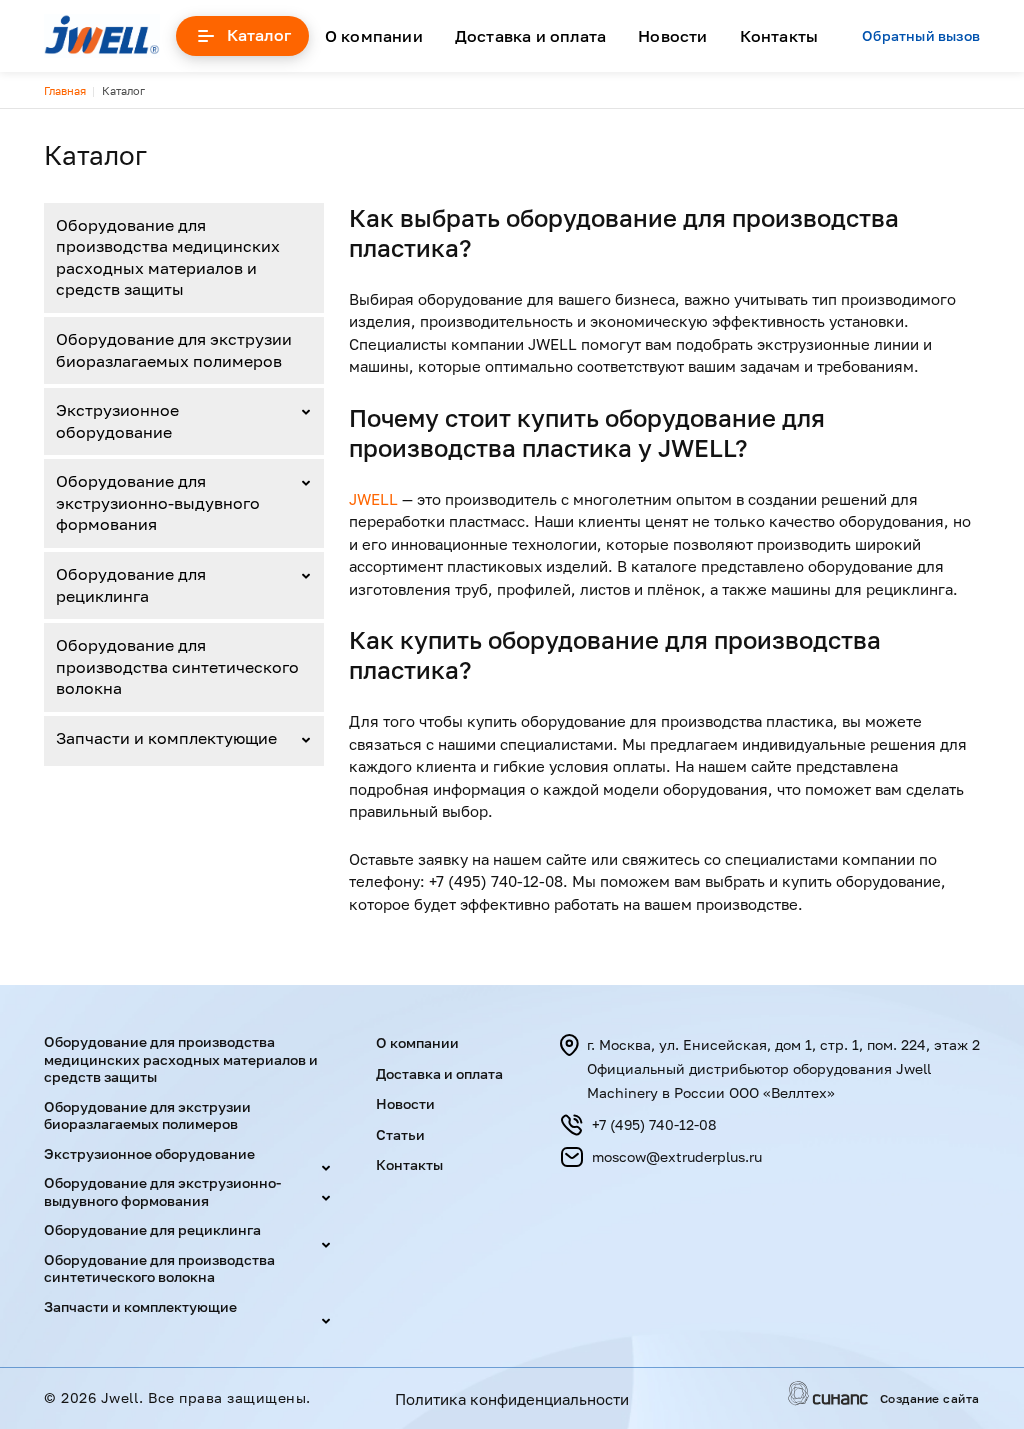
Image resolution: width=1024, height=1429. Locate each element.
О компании (374, 36)
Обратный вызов (921, 36)
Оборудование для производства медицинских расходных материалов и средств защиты (168, 257)
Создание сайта (930, 1399)
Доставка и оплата (530, 36)
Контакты (779, 36)
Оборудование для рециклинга (131, 585)
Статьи (400, 1134)
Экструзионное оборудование (117, 421)
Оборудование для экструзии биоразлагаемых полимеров (174, 350)
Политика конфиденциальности (512, 1399)
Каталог (259, 35)
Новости (672, 36)
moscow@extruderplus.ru (677, 1156)
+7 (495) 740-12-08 (654, 1124)
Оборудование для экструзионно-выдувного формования (158, 502)
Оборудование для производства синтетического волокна (177, 666)
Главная (65, 90)
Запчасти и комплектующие (166, 738)
